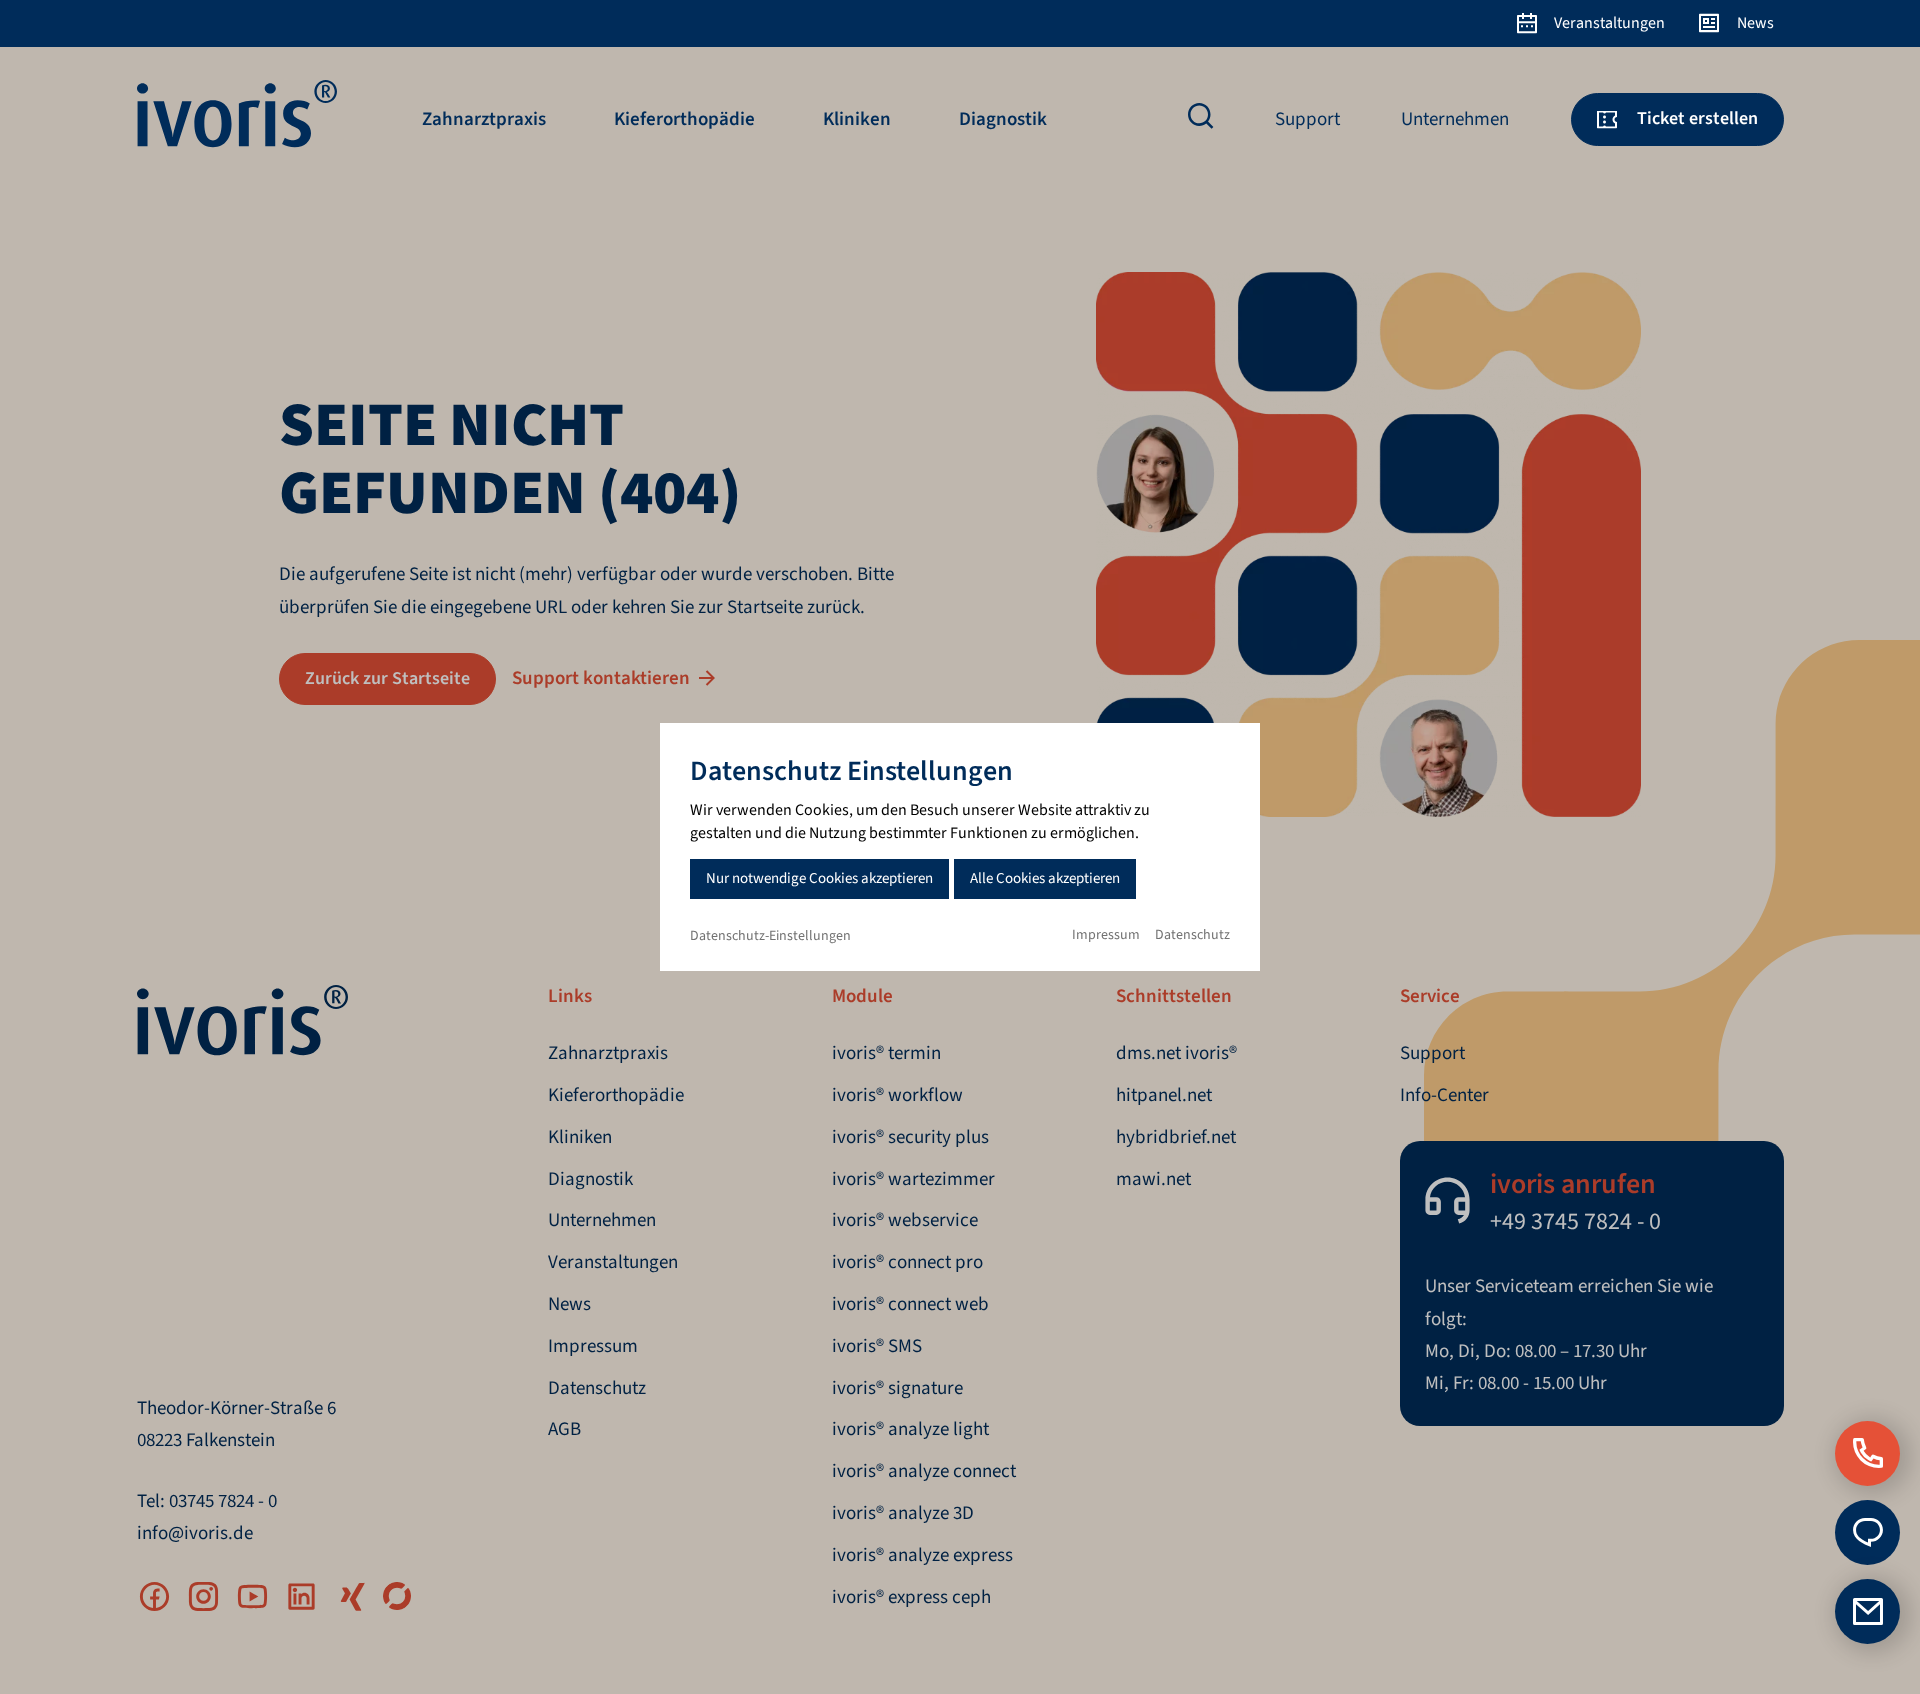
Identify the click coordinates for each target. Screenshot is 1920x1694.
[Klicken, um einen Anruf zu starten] (1867, 1453)
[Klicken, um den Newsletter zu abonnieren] (1867, 1611)
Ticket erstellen (1697, 118)
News (1755, 23)
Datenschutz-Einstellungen (770, 936)
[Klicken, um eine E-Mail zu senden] (1867, 1532)
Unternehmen (1455, 119)
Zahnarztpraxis (484, 119)
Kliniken (857, 119)
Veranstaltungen (1609, 23)
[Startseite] (237, 142)
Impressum (1106, 935)
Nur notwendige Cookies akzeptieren (819, 878)
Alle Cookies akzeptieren (1045, 878)
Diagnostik (1003, 119)
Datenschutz (1192, 935)
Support (1307, 119)
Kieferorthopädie (684, 119)
